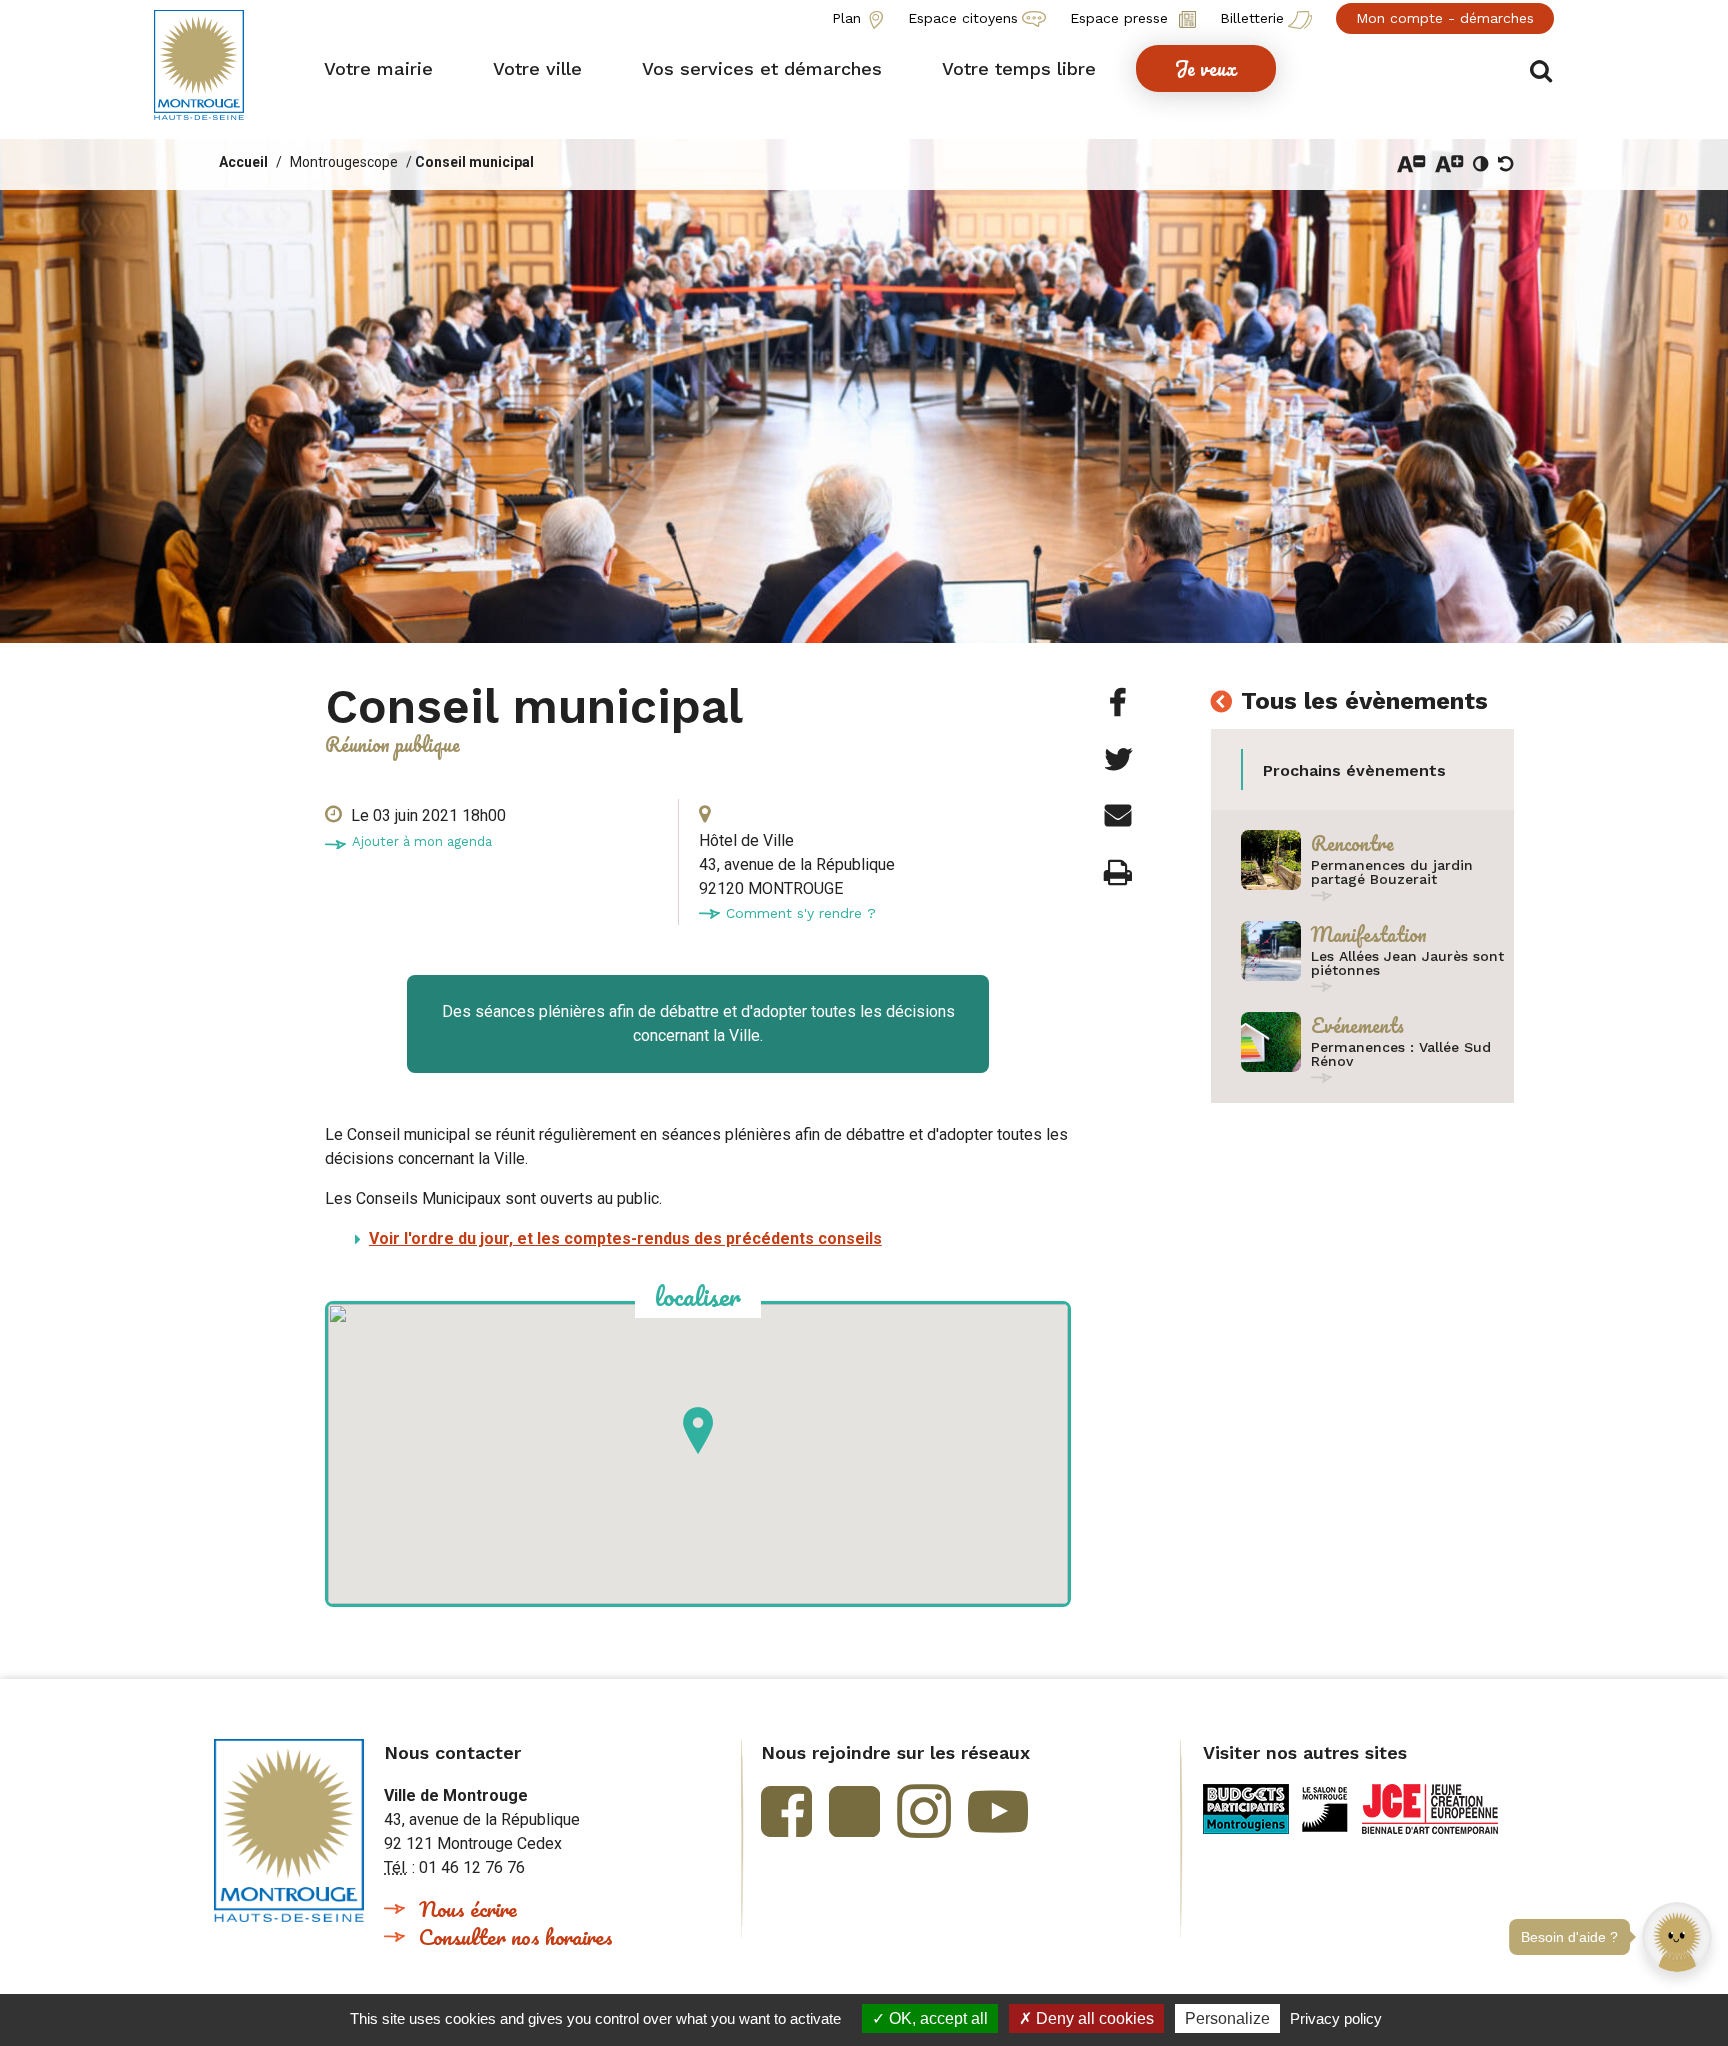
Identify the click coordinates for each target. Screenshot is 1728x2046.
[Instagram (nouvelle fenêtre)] (924, 1811)
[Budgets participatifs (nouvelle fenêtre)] (1246, 1809)
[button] (1677, 1896)
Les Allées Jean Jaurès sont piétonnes (1407, 963)
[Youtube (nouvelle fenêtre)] (998, 1811)
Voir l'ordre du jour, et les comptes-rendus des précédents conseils (625, 1238)
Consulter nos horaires (516, 1936)
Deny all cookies (1093, 2018)
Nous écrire (468, 1908)
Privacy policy (1336, 2018)
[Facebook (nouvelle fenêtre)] (786, 1811)
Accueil (243, 162)
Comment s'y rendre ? (801, 913)
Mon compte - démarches (1445, 18)
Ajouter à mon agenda (422, 841)
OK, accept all (936, 2018)
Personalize (1227, 2018)
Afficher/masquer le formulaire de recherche (1541, 71)
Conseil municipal (474, 162)
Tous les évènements (1364, 701)
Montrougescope (344, 162)
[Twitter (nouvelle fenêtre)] (854, 1811)
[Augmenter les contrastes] (1481, 164)
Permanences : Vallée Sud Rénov (1401, 1054)
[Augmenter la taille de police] (1449, 164)
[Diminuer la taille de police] (1411, 164)
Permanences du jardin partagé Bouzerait (1392, 872)
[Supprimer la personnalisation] (1506, 164)
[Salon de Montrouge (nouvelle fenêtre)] (1325, 1809)
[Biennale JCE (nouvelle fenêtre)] (1430, 1809)
